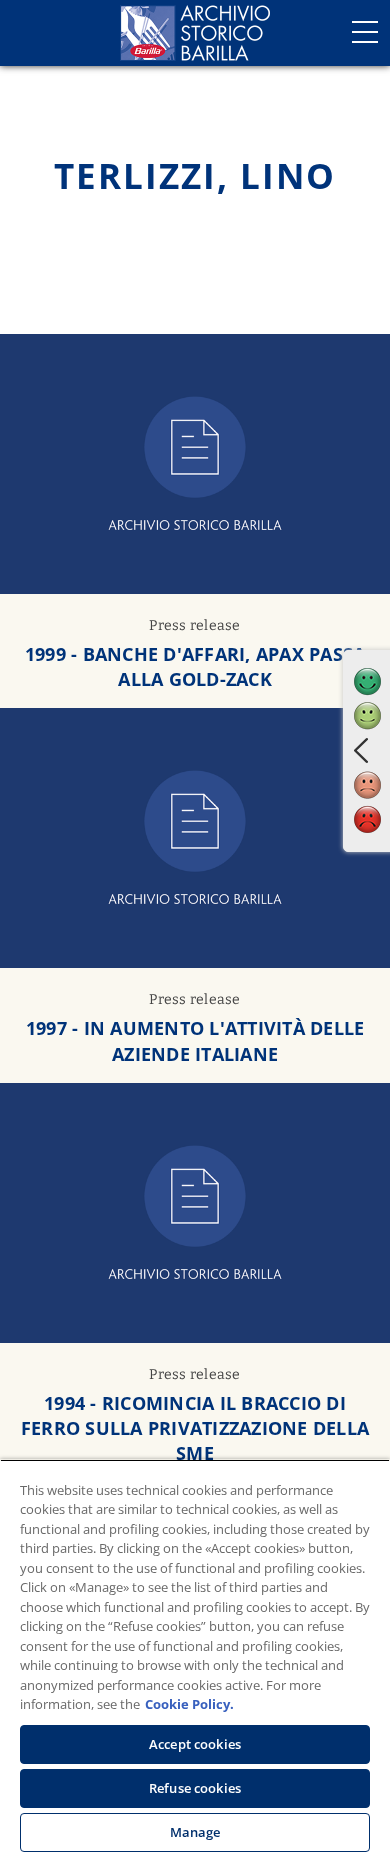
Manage (195, 1832)
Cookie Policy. (189, 1704)
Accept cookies (195, 1744)
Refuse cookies (195, 1788)
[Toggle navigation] (365, 32)
